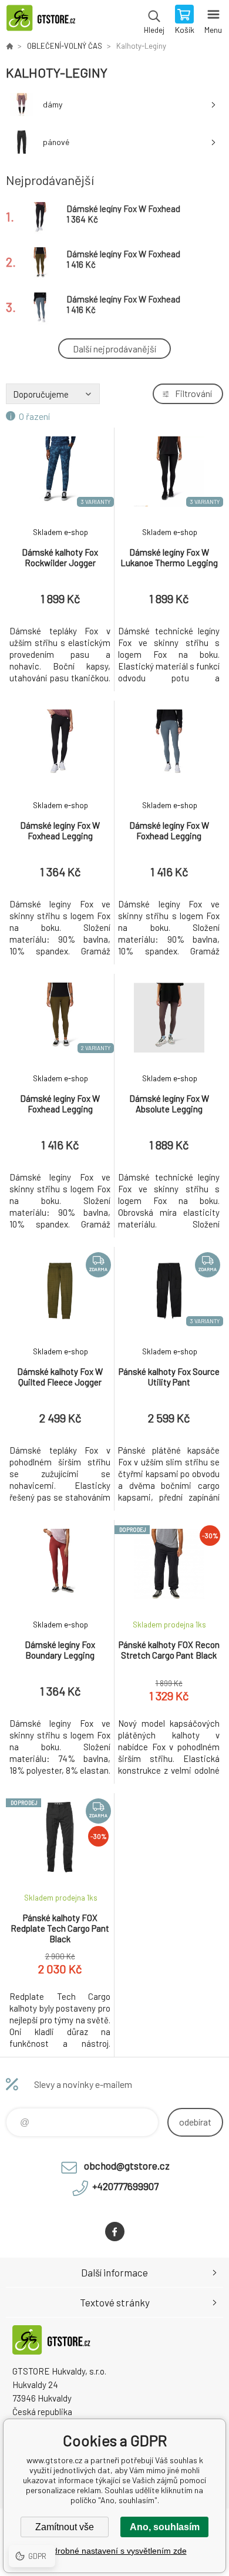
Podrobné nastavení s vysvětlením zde (115, 2551)
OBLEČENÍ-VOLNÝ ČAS (65, 46)
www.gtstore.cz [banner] (46, 21)
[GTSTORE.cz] (9, 46)
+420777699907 (125, 2186)
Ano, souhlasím (165, 2527)
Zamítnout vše (65, 2527)
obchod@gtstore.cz (127, 2165)
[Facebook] (115, 2232)
